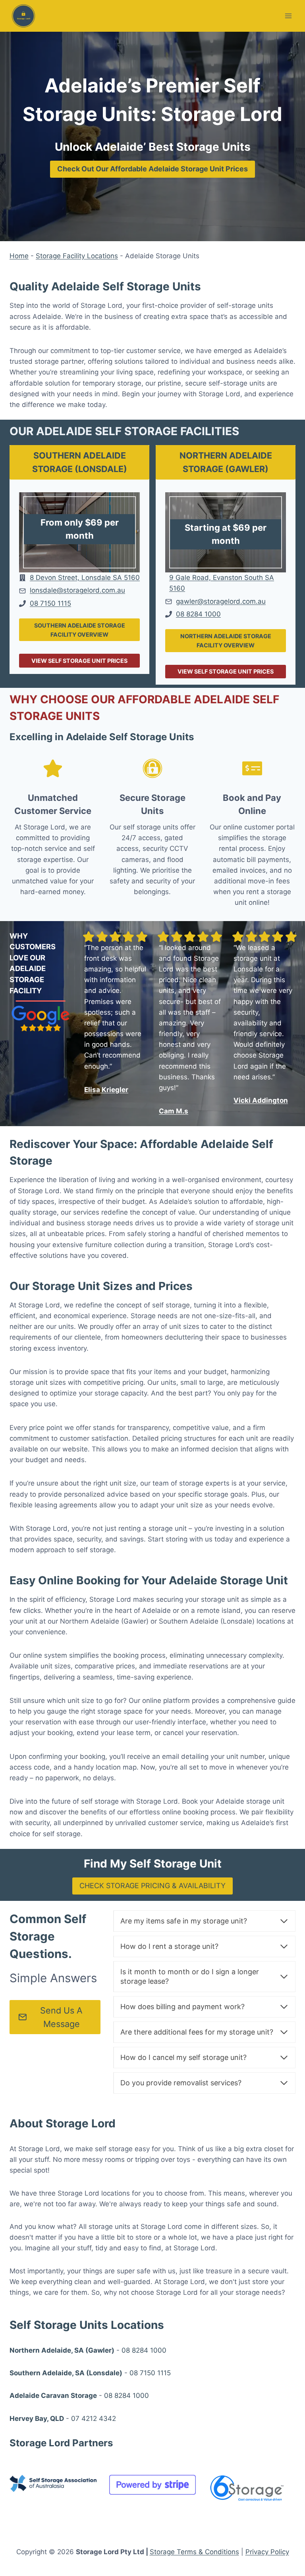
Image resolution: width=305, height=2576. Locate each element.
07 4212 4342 (94, 2419)
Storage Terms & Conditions (194, 2552)
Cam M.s (174, 1111)
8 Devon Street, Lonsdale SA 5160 (85, 578)
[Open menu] (288, 16)
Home (19, 256)
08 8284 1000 (198, 614)
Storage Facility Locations (77, 256)
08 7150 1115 (50, 603)
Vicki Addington (261, 1100)
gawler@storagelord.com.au (221, 601)
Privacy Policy (267, 2552)
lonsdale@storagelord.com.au (77, 590)
